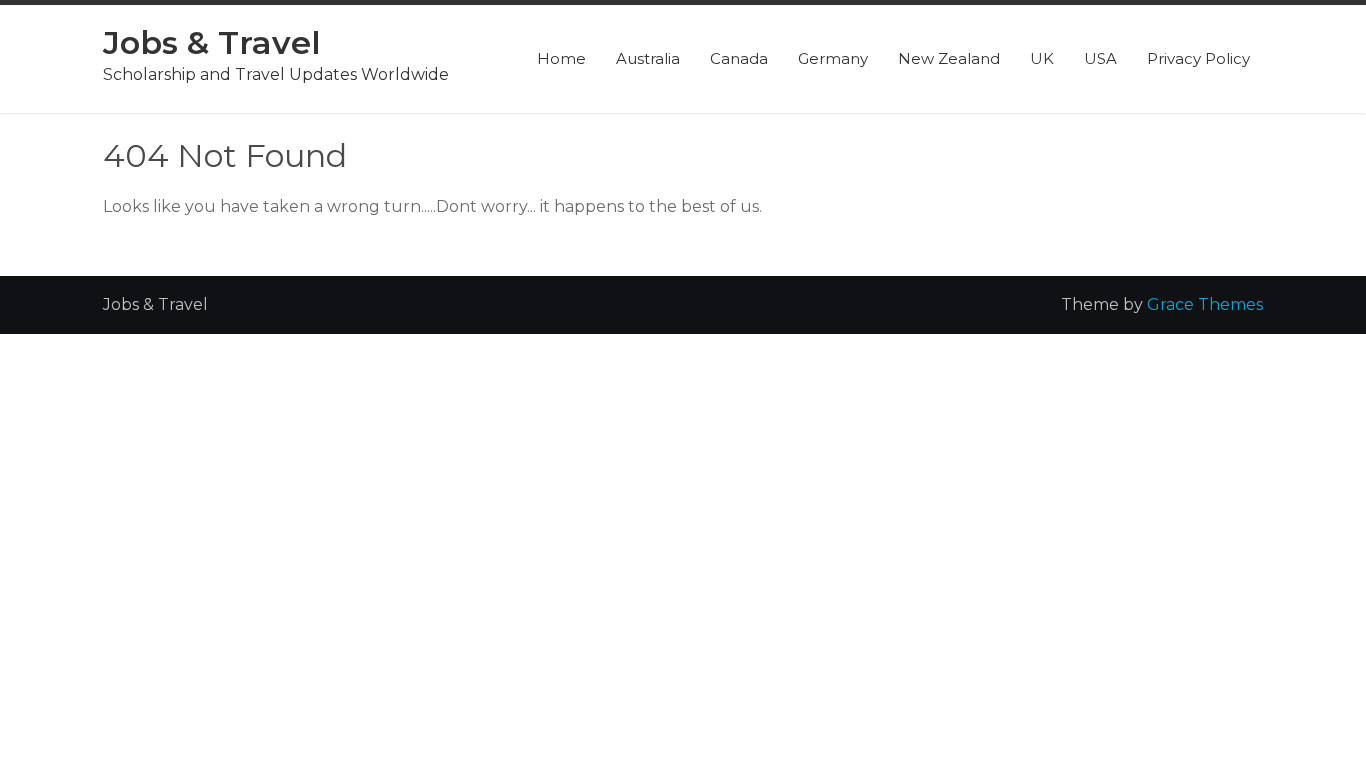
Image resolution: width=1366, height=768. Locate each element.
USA (1100, 58)
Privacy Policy (1198, 58)
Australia (648, 58)
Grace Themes (1205, 304)
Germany (833, 58)
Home (561, 58)
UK (1042, 58)
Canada (739, 58)
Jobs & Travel (212, 42)
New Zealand (949, 58)
